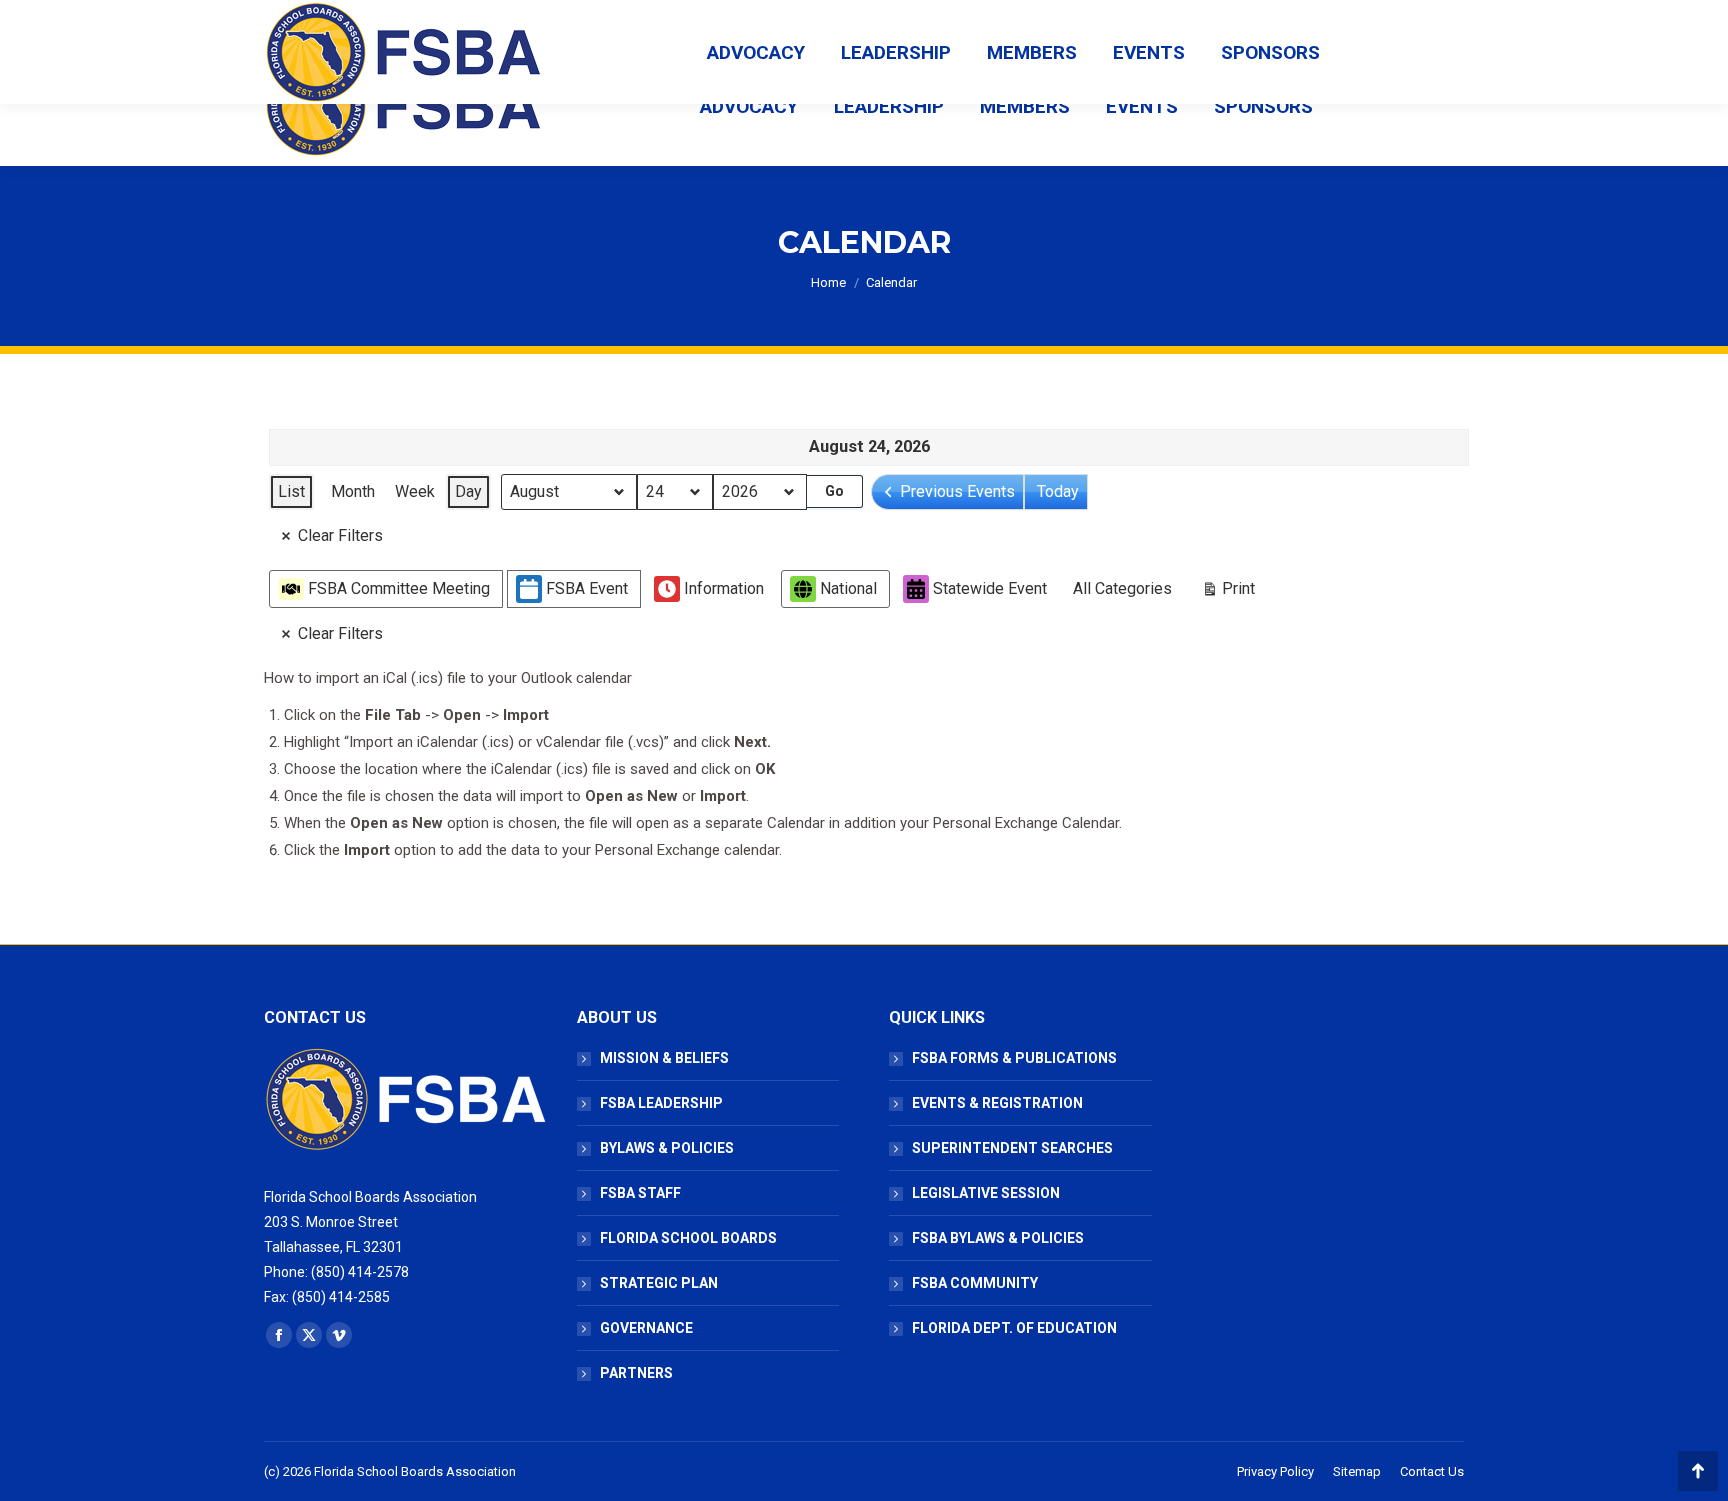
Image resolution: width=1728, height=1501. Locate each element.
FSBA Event (587, 588)
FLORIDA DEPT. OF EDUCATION (1014, 1328)
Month (353, 491)
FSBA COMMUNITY (975, 1283)
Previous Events (957, 491)
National (848, 588)
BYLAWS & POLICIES (667, 1148)
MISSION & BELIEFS (664, 1058)
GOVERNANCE (646, 1328)
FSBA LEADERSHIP (661, 1103)
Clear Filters (340, 535)
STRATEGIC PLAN (659, 1283)
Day (468, 491)
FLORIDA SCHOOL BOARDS (688, 1238)
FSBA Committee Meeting (399, 588)
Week (415, 491)
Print (1228, 593)
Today (1058, 491)
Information (724, 588)
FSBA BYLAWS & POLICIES (998, 1238)
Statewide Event (990, 588)
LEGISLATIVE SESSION (986, 1193)
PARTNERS (636, 1373)
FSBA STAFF (640, 1193)
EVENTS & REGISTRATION (997, 1103)
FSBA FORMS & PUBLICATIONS (1014, 1058)
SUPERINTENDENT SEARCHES (1012, 1148)
